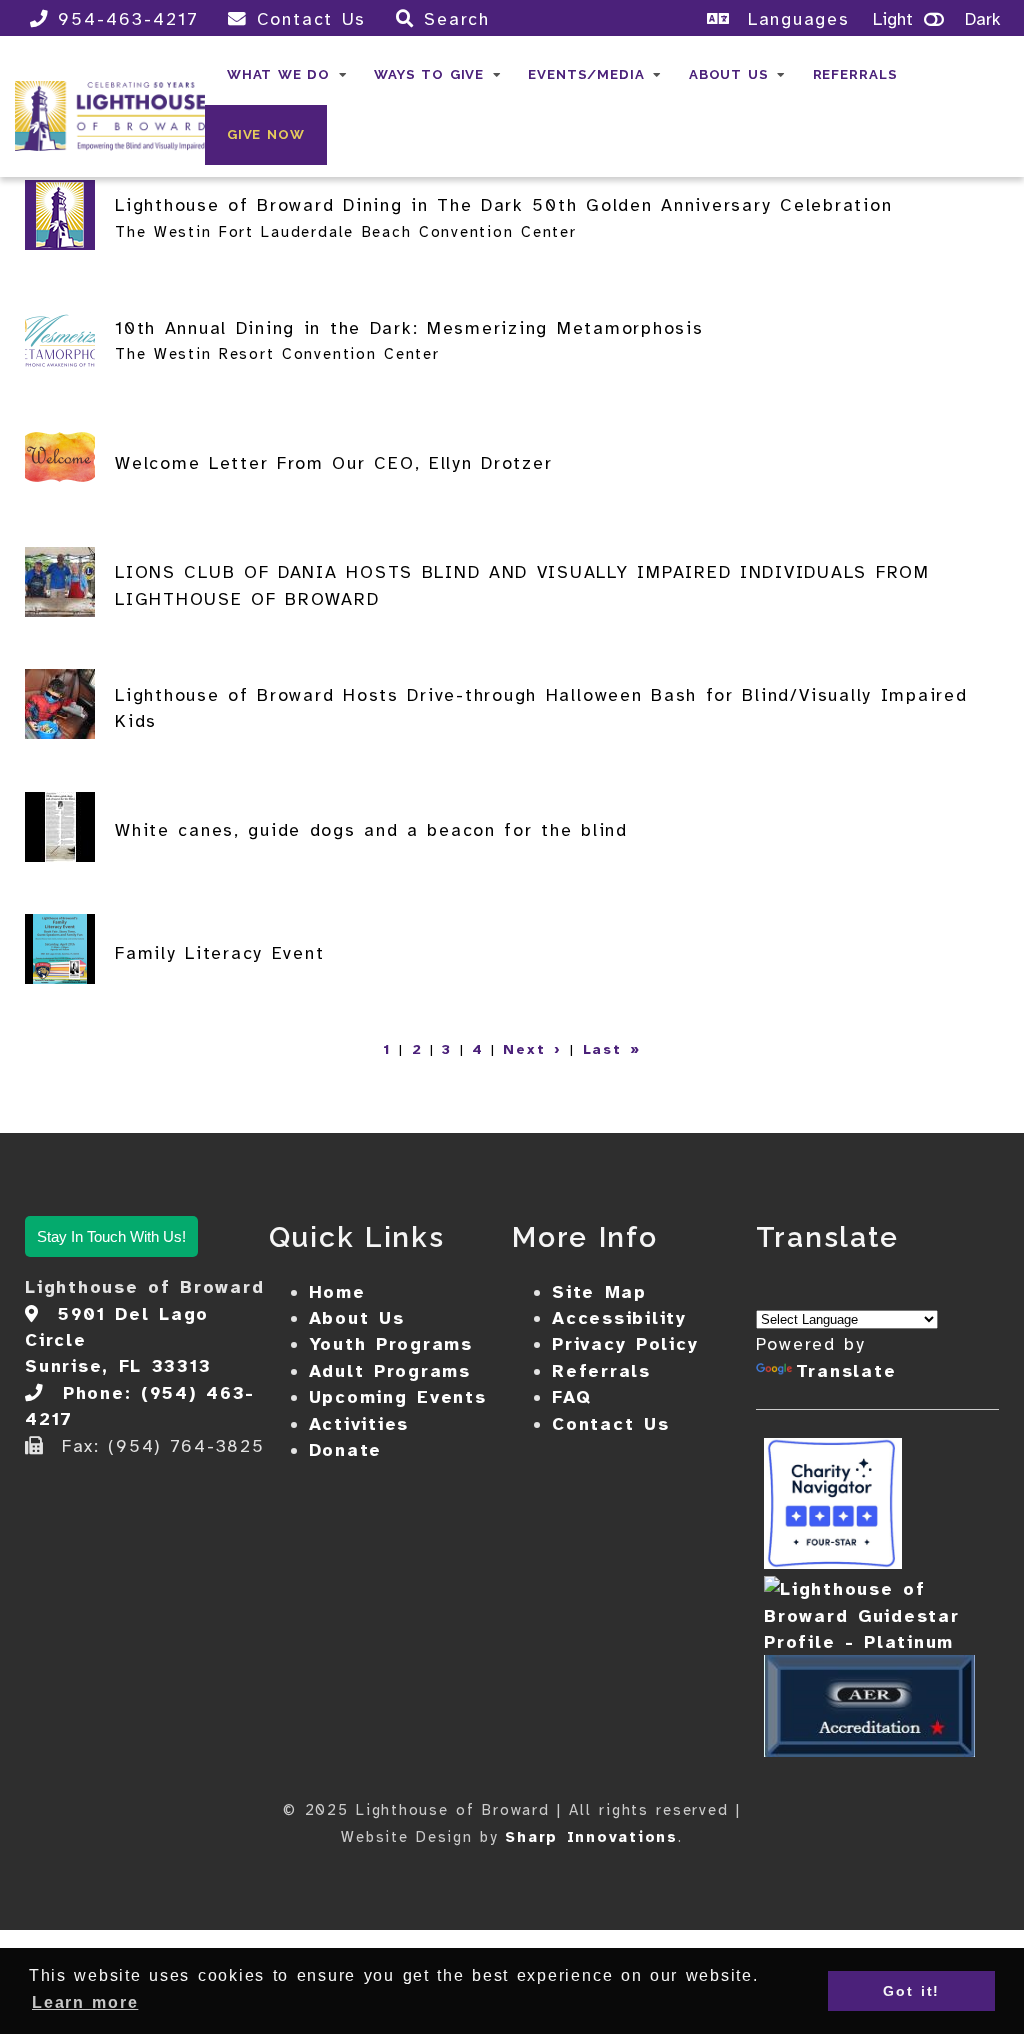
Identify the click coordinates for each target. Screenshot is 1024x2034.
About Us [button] (729, 74)
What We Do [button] (278, 74)
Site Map (599, 1292)
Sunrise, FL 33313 (118, 1366)
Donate (346, 1450)
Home (337, 1292)
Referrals (855, 74)
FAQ (571, 1397)
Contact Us (311, 19)
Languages (794, 19)
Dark (983, 19)
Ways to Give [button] (429, 74)
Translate (846, 1371)
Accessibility (619, 1318)
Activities (359, 1424)
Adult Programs (390, 1371)
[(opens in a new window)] (833, 1563)
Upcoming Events (398, 1397)
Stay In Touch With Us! (111, 1236)
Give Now (266, 134)
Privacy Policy (625, 1344)
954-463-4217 (128, 19)
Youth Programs (391, 1344)
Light (893, 19)
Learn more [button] (85, 2002)
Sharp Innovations (591, 1837)
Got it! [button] (911, 1991)
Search (457, 19)
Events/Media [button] (586, 74)
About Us (357, 1318)
